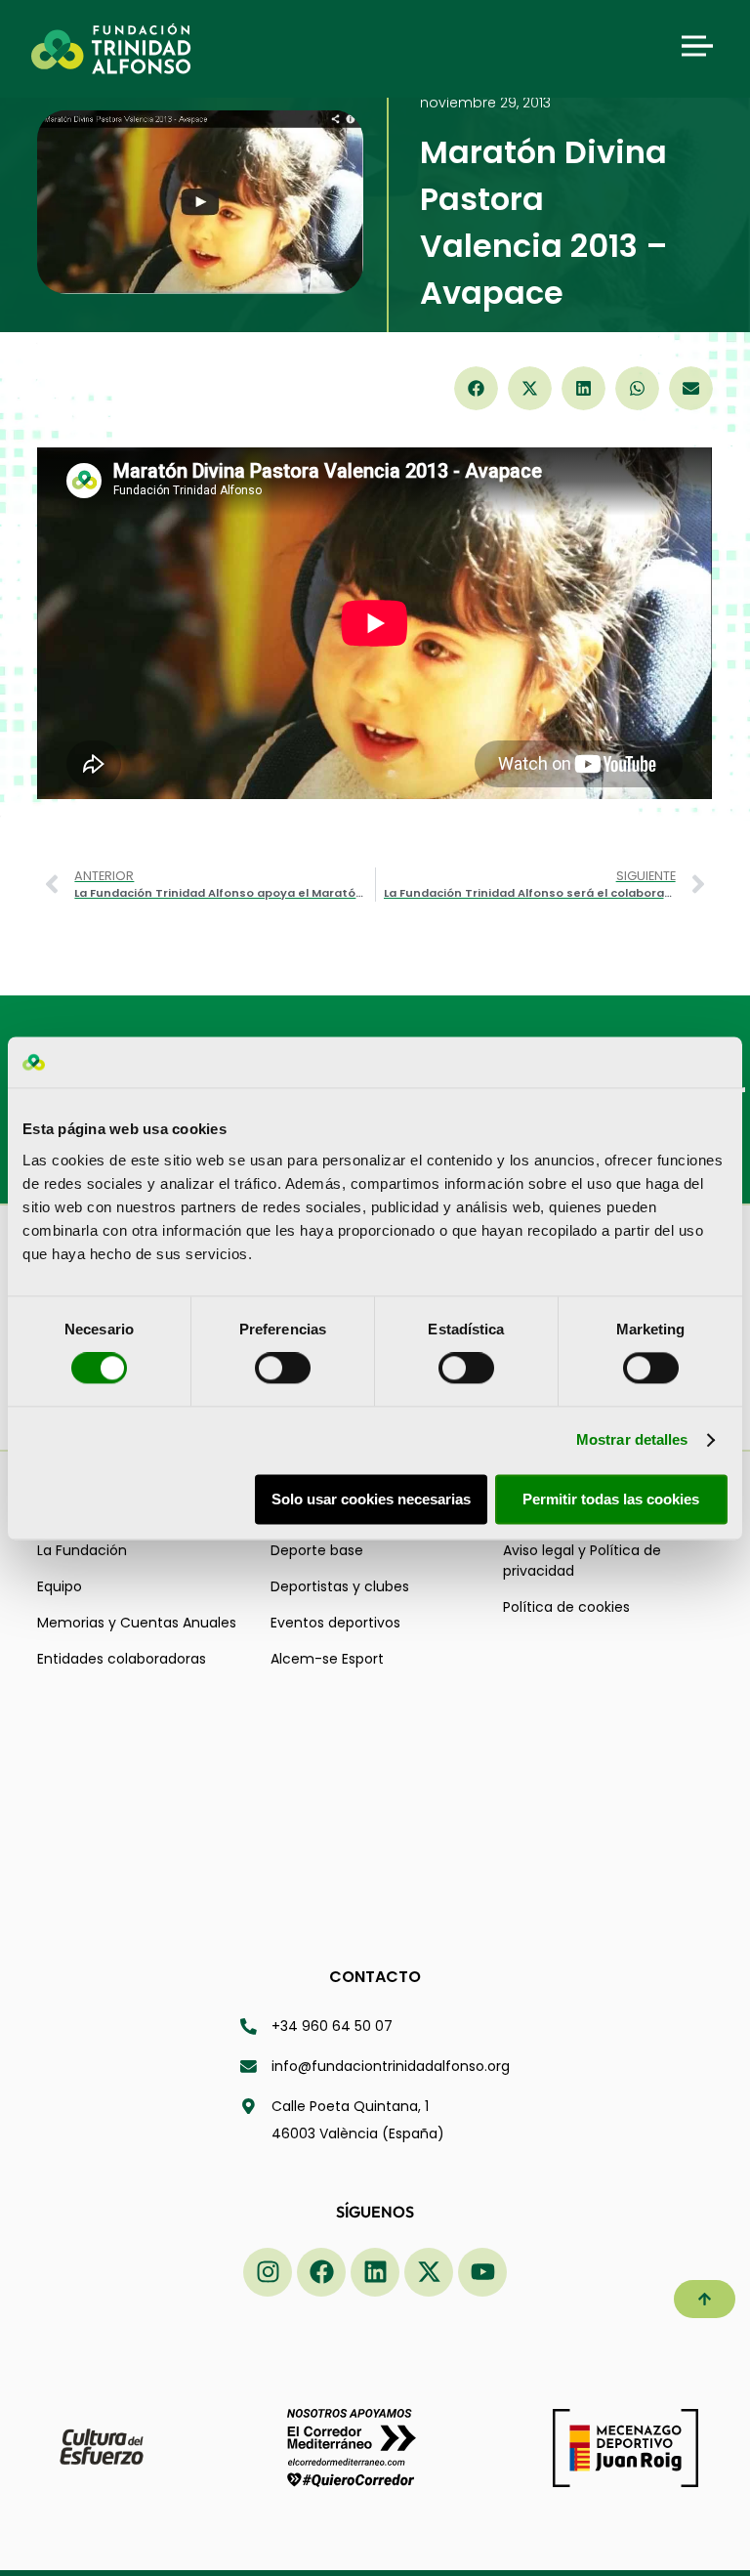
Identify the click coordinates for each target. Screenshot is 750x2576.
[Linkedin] (375, 2272)
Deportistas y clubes (340, 1586)
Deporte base (317, 1550)
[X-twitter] (429, 2272)
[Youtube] (482, 2272)
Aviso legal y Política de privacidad (582, 1561)
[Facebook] (321, 2272)
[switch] (283, 1369)
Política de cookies (566, 1607)
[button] (476, 388)
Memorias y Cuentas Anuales (137, 1623)
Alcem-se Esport (327, 1659)
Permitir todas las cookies (611, 1499)
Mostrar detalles (632, 1440)
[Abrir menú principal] (697, 46)
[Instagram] (268, 2272)
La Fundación (82, 1550)
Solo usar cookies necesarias (371, 1499)
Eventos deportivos (335, 1623)
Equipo (60, 1586)
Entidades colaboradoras (122, 1659)
